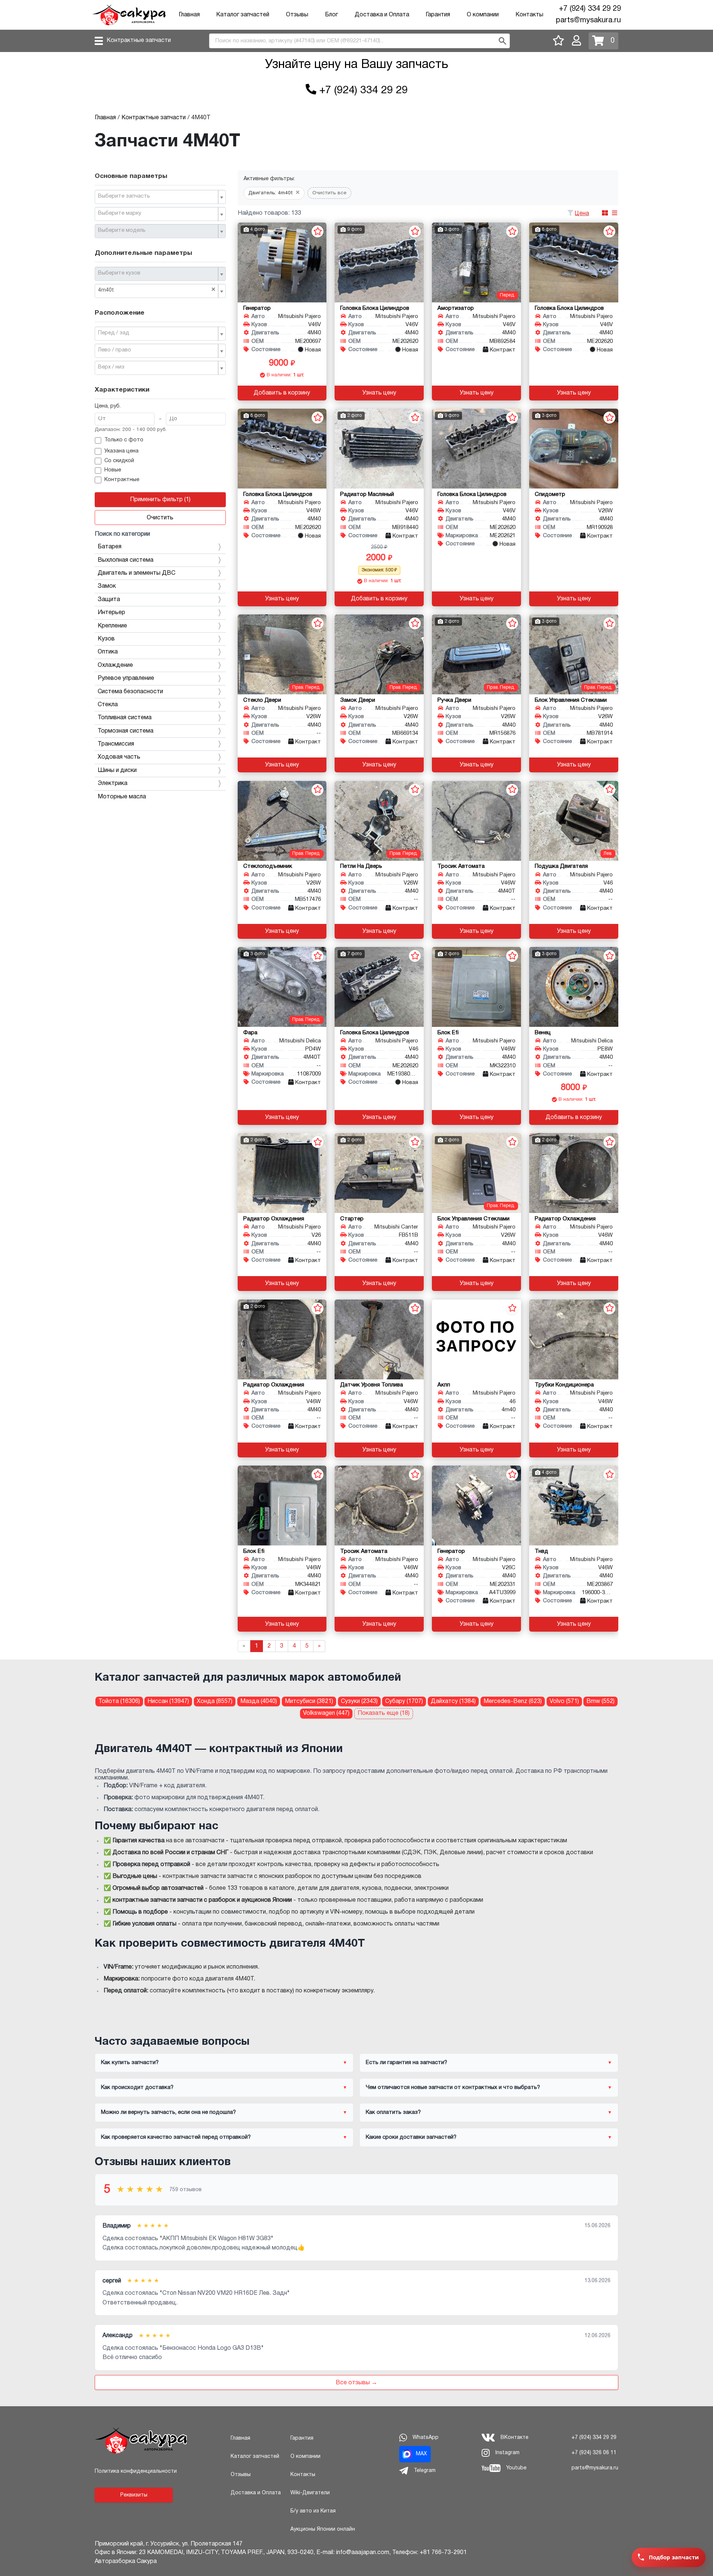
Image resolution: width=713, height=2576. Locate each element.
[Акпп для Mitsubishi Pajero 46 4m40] (476, 1339)
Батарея (110, 547)
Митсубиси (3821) (309, 1701)
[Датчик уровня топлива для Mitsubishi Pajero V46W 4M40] (379, 1339)
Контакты (529, 15)
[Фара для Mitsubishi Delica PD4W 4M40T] (282, 987)
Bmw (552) (600, 1701)
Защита (109, 600)
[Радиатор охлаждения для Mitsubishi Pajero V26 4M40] (282, 1173)
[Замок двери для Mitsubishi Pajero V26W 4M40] (379, 654)
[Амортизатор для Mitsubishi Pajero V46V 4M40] (476, 262)
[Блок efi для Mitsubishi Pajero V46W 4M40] (476, 987)
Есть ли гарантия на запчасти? (406, 2063)
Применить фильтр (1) (160, 500)
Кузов (106, 639)
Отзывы (297, 15)
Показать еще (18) (384, 1713)
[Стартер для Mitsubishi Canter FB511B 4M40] (379, 1173)
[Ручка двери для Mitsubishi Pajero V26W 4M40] (476, 654)
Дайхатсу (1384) (453, 1701)
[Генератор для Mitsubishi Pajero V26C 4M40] (476, 1506)
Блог (331, 15)
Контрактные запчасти (139, 40)
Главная (189, 15)
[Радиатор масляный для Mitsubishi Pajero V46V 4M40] (379, 449)
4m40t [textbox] (157, 290)
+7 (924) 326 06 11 (594, 2453)
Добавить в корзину (282, 393)
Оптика (108, 652)
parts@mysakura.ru (588, 20)
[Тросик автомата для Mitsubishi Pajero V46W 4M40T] (476, 821)
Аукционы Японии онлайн (323, 2529)
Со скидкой (119, 461)
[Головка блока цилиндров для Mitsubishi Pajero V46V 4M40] (379, 262)
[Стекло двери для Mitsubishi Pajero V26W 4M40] (282, 654)
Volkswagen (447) (326, 1713)
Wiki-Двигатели (310, 2493)
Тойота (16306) (119, 1701)
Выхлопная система (126, 560)
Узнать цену (379, 393)
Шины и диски (117, 770)
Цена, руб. (108, 406)
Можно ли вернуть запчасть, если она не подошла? (168, 2112)
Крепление (112, 626)
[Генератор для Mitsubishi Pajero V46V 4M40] (282, 262)
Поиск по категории (122, 534)
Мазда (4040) (259, 1701)
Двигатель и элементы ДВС (136, 573)
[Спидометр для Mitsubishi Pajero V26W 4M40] (574, 449)
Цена (582, 214)
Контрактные (122, 480)
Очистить (160, 518)
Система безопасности (130, 692)
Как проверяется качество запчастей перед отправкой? (176, 2137)
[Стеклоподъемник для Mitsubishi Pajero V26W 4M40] (282, 821)
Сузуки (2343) (359, 1701)
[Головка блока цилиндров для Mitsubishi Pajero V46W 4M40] (282, 449)
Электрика (113, 783)
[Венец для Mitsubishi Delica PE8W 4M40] (574, 987)
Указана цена (121, 451)
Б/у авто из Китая (313, 2511)
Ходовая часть (119, 757)
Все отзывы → (356, 2383)
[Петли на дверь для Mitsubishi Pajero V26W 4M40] (379, 821)
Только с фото (124, 440)
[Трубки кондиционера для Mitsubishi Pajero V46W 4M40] (574, 1339)
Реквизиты (134, 2495)
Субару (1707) (404, 1701)
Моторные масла (122, 797)
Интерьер (111, 613)
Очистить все (329, 193)
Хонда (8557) (215, 1701)
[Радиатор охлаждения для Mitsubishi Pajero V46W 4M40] (574, 1173)
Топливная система (125, 718)
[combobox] (160, 197)
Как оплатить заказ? (393, 2112)
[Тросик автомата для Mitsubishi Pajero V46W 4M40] (379, 1506)
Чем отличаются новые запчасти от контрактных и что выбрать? (453, 2087)
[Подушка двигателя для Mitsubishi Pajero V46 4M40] (574, 821)
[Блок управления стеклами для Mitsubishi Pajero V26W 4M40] (574, 654)
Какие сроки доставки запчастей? (411, 2137)
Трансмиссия (116, 744)
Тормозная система (126, 731)
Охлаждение (115, 665)
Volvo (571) (564, 1701)
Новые (113, 470)
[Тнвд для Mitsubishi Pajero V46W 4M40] (574, 1506)
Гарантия (438, 15)
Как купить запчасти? (130, 2063)
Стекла (108, 705)
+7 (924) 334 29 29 (590, 9)
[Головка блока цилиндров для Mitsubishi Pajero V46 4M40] (379, 987)
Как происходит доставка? (137, 2087)
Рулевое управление (126, 678)
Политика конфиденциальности (136, 2471)
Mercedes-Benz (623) (513, 1701)
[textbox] (157, 197)
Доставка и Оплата (382, 15)
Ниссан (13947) (168, 1701)
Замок (107, 586)
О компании (483, 15)
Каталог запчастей (243, 15)
